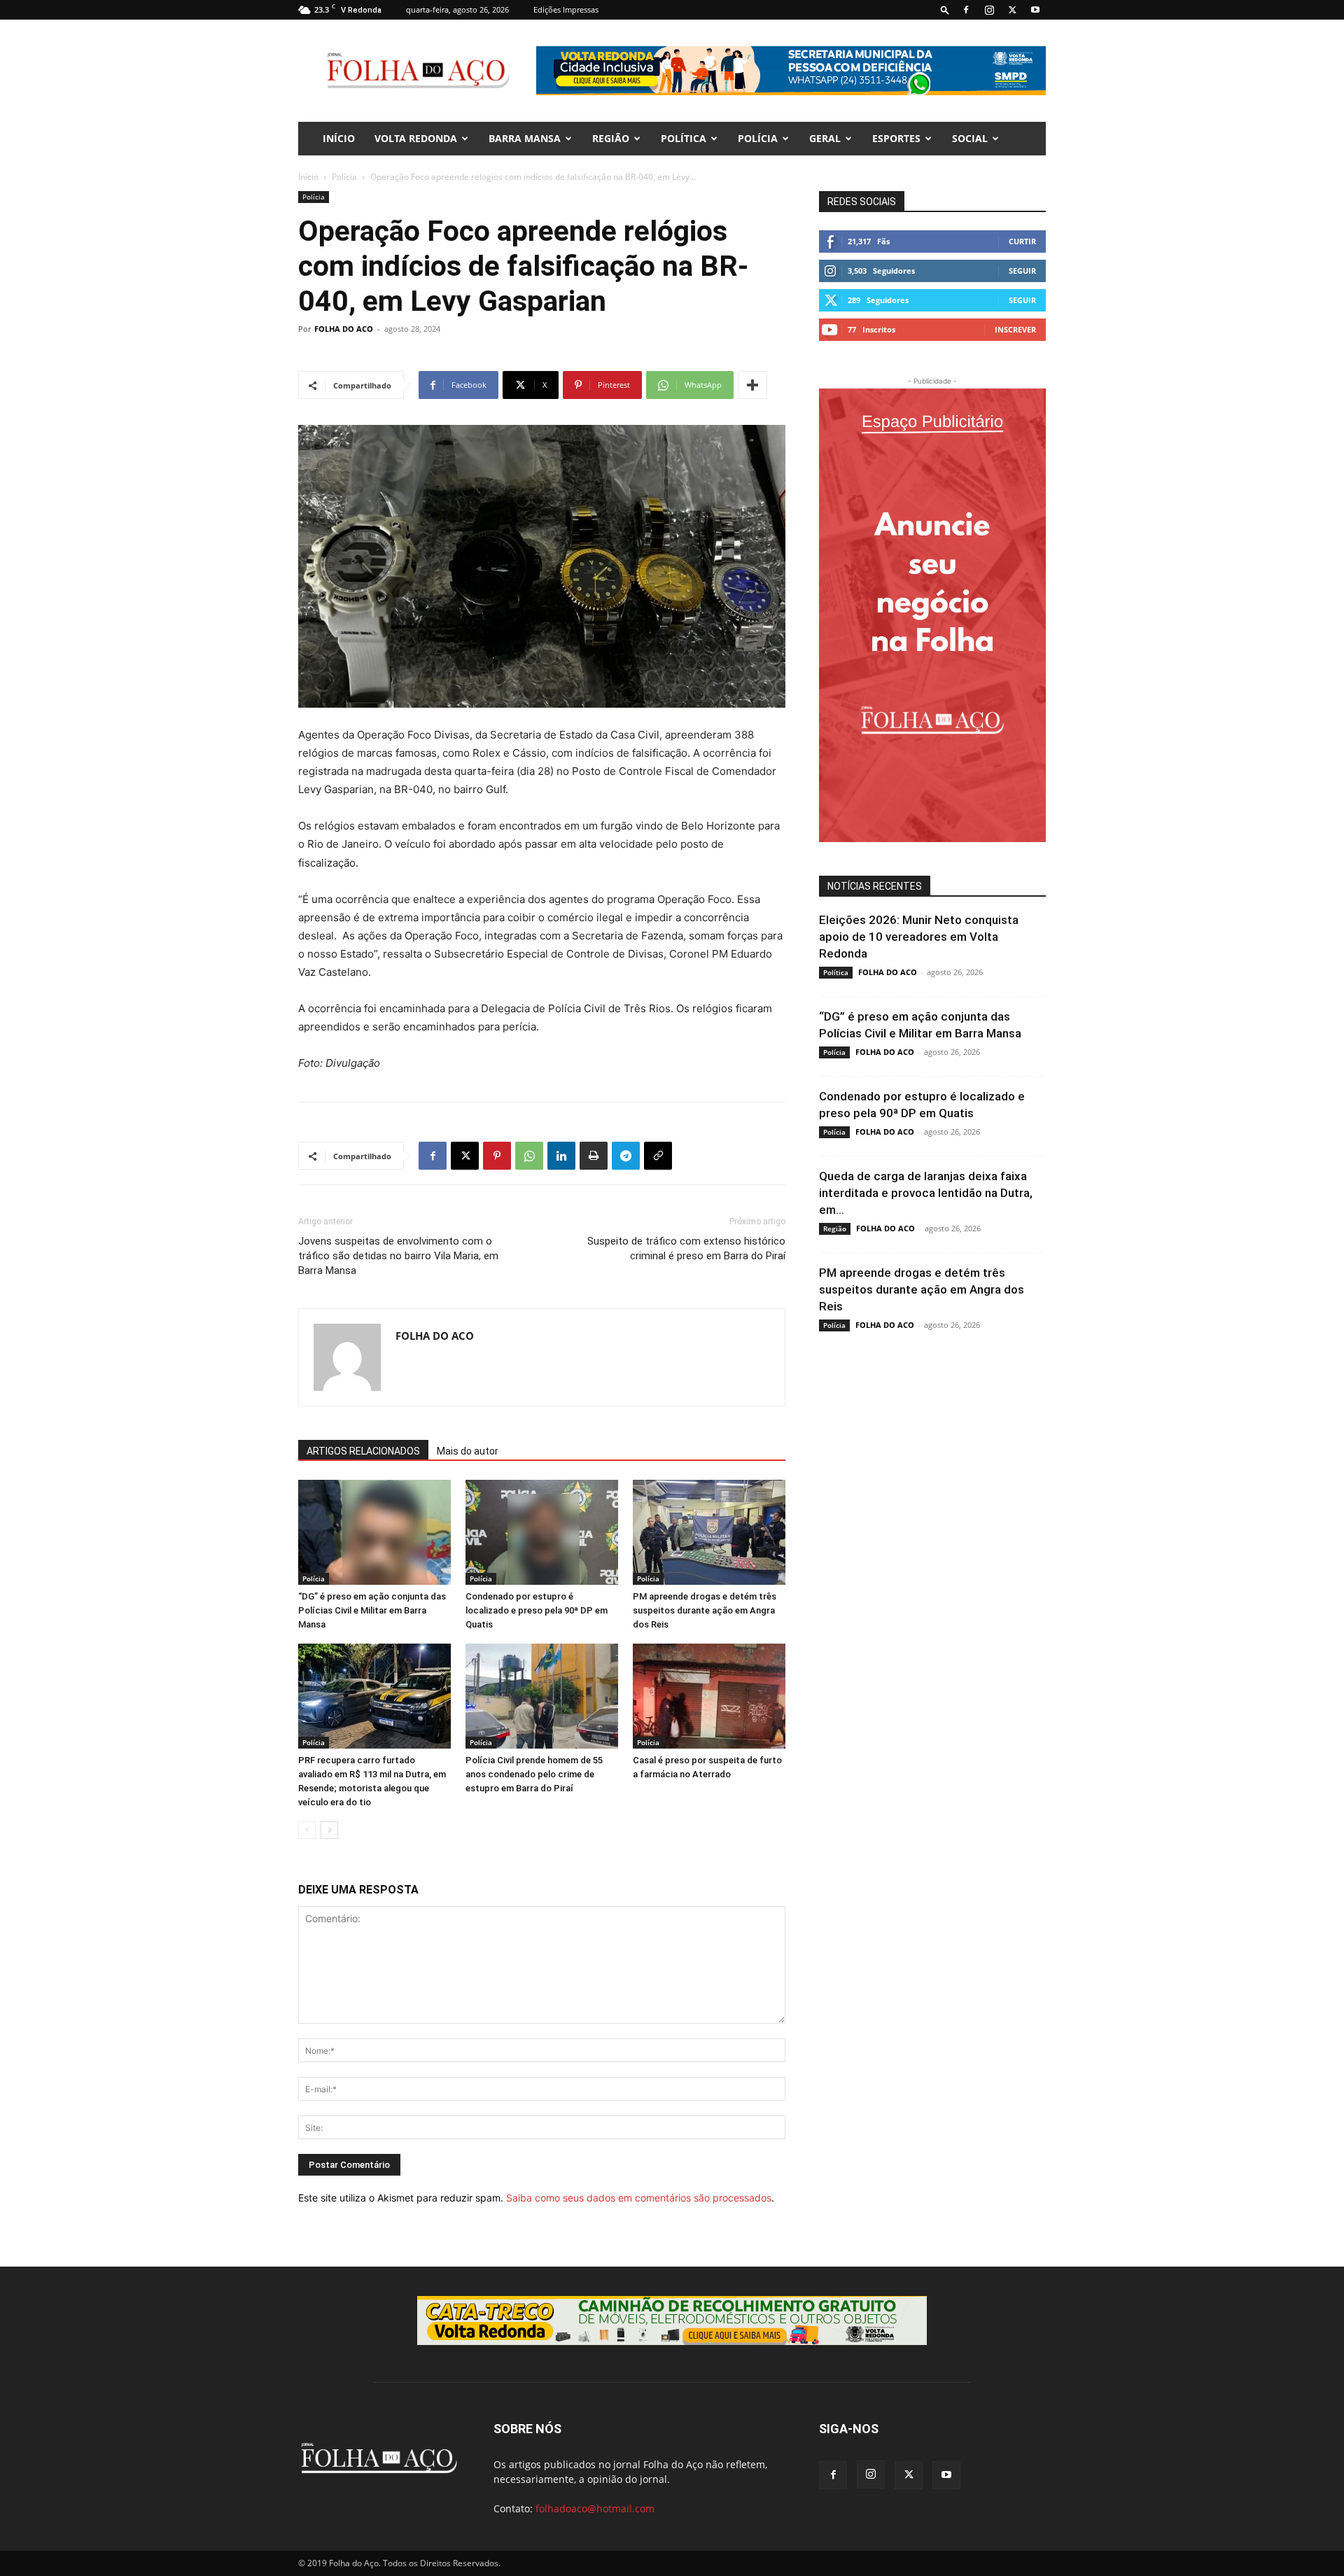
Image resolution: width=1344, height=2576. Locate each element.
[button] (945, 9)
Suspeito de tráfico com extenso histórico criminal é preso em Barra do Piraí (686, 1248)
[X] (1012, 10)
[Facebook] (966, 10)
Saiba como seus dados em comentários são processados (639, 2198)
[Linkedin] (561, 1156)
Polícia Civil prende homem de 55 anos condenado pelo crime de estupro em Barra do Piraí (534, 1774)
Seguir (1022, 271)
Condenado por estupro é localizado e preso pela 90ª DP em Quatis (537, 1610)
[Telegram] (626, 1156)
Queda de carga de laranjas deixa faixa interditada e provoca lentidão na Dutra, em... (926, 1193)
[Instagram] (989, 10)
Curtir (1022, 241)
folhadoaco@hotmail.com (595, 2508)
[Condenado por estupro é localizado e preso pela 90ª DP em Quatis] (542, 1532)
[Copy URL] (658, 1156)
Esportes (896, 138)
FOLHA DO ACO (344, 329)
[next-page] (329, 1830)
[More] (752, 385)
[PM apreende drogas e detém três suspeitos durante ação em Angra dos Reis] (709, 1532)
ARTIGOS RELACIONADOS (363, 1451)
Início (308, 177)
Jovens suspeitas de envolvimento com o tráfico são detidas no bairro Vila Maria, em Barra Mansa (398, 1256)
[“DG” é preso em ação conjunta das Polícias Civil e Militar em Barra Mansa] (374, 1532)
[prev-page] (307, 1830)
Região (611, 138)
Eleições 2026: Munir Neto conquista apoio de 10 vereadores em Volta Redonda (919, 937)
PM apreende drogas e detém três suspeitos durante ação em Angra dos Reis (705, 1610)
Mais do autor (468, 1451)
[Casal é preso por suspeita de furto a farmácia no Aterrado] (709, 1696)
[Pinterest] (497, 1156)
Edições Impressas (566, 9)
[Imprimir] (594, 1156)
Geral (825, 138)
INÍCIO (339, 138)
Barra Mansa (525, 138)
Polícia (758, 138)
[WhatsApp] (529, 1156)
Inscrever (1015, 329)
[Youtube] (1035, 10)
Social (970, 138)
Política (684, 138)
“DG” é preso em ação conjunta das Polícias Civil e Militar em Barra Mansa (372, 1610)
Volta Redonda (416, 138)
